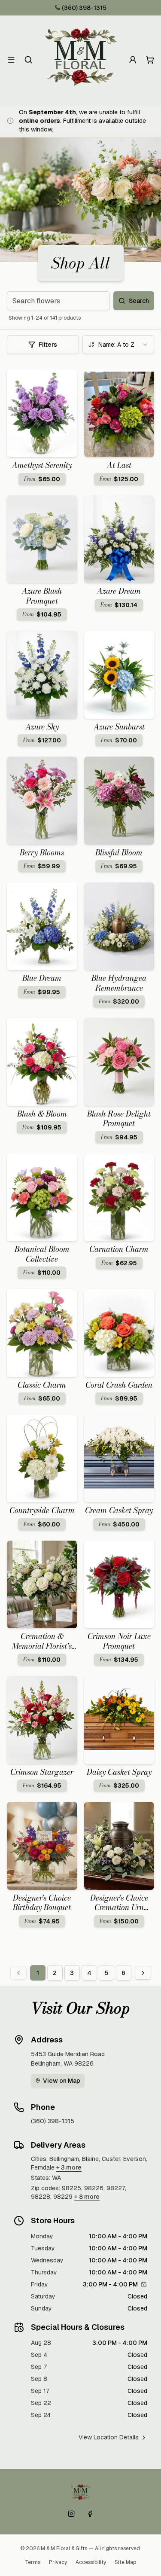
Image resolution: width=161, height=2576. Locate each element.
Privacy (58, 2562)
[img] (144, 2284)
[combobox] (118, 345)
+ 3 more (69, 2167)
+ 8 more (87, 2197)
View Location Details (109, 2437)
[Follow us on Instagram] (71, 2514)
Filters (48, 345)
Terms (33, 2562)
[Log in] (133, 60)
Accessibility (91, 2562)
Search (139, 301)
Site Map (125, 2562)
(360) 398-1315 (84, 8)
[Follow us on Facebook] (90, 2514)
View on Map (62, 2081)
